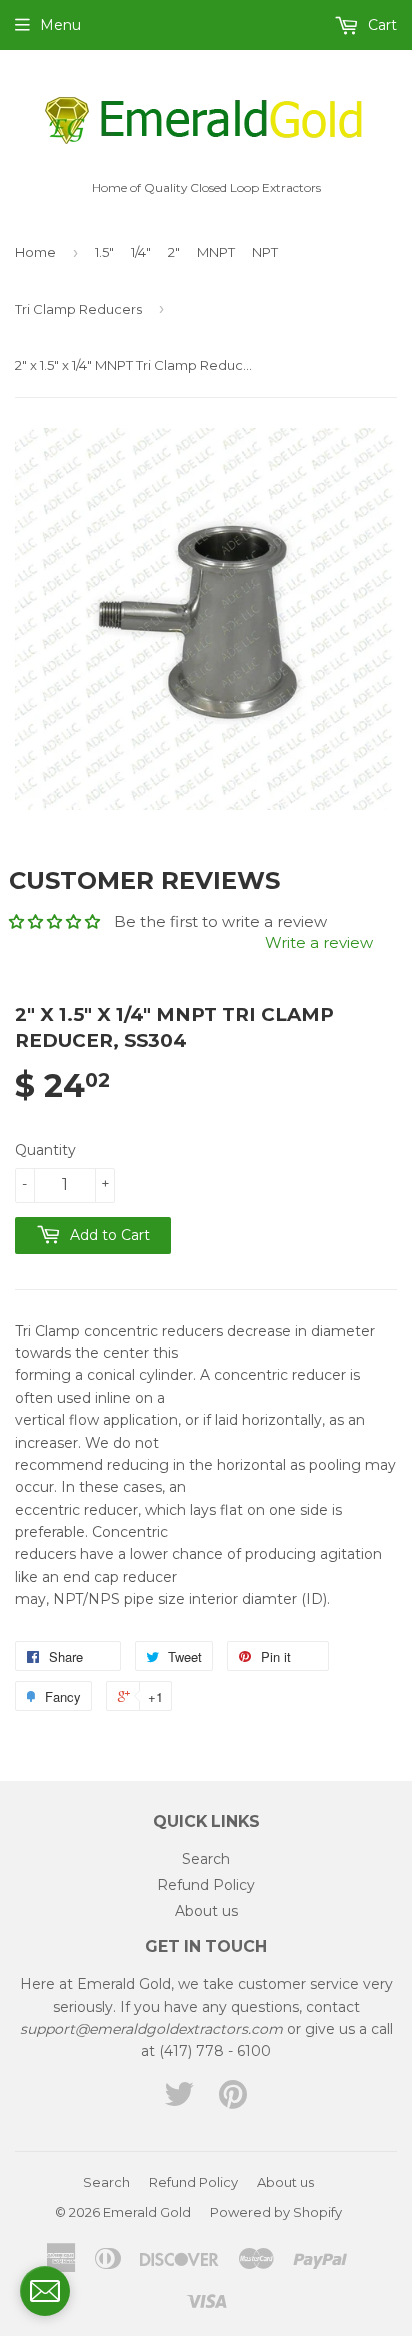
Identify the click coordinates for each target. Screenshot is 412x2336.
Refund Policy (206, 1885)
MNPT (216, 252)
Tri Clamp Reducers (78, 309)
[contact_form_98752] (45, 2291)
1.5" (104, 252)
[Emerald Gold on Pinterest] (233, 2101)
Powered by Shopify (276, 2212)
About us (206, 1911)
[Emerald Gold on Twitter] (179, 2101)
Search (206, 1859)
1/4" (141, 252)
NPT (265, 252)
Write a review (319, 942)
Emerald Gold (147, 2212)
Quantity (45, 1150)
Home (35, 252)
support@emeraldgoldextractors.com (151, 2029)
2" (174, 252)
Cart (380, 25)
